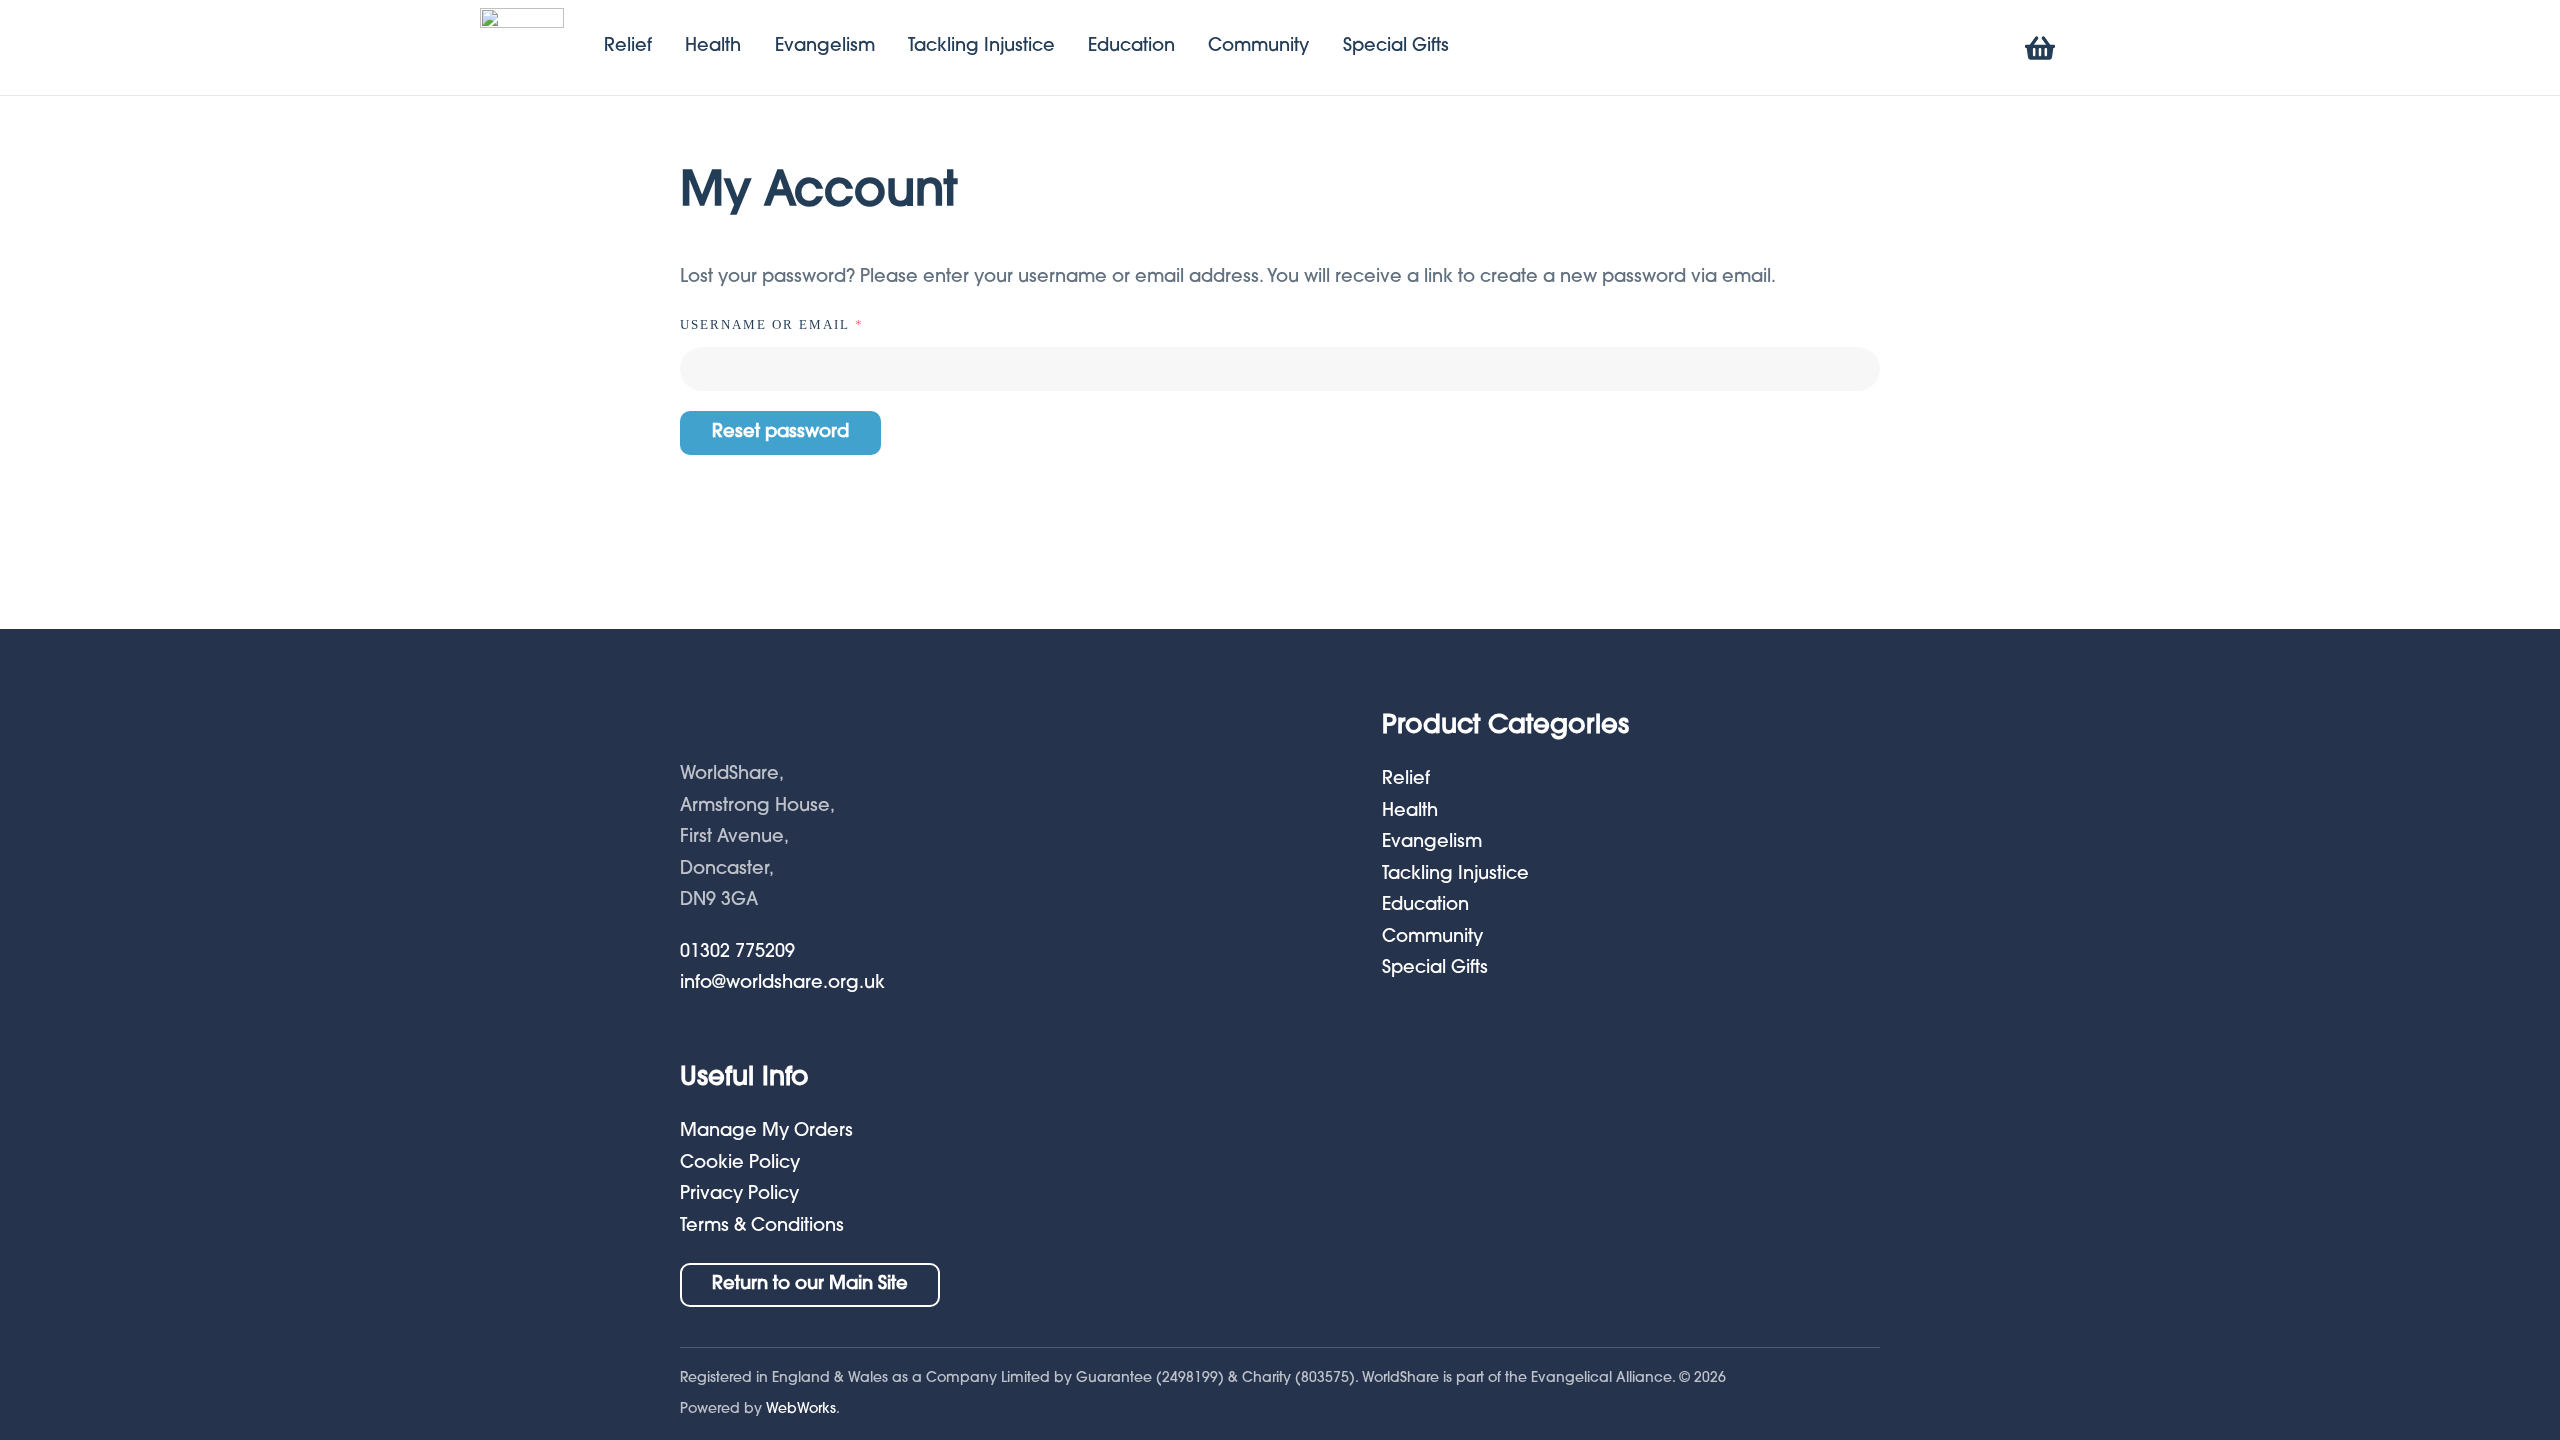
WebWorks (801, 1409)
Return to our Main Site (810, 1285)
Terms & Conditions (762, 1227)
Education (1131, 47)
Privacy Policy (739, 1195)
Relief (628, 47)
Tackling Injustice (981, 47)
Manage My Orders (766, 1132)
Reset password (780, 433)
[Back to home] (522, 47)
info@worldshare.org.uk (782, 984)
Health (713, 47)
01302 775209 (737, 953)
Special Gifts (1396, 47)
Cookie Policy (740, 1164)
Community (1258, 47)
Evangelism (825, 47)
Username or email (812, 324)
